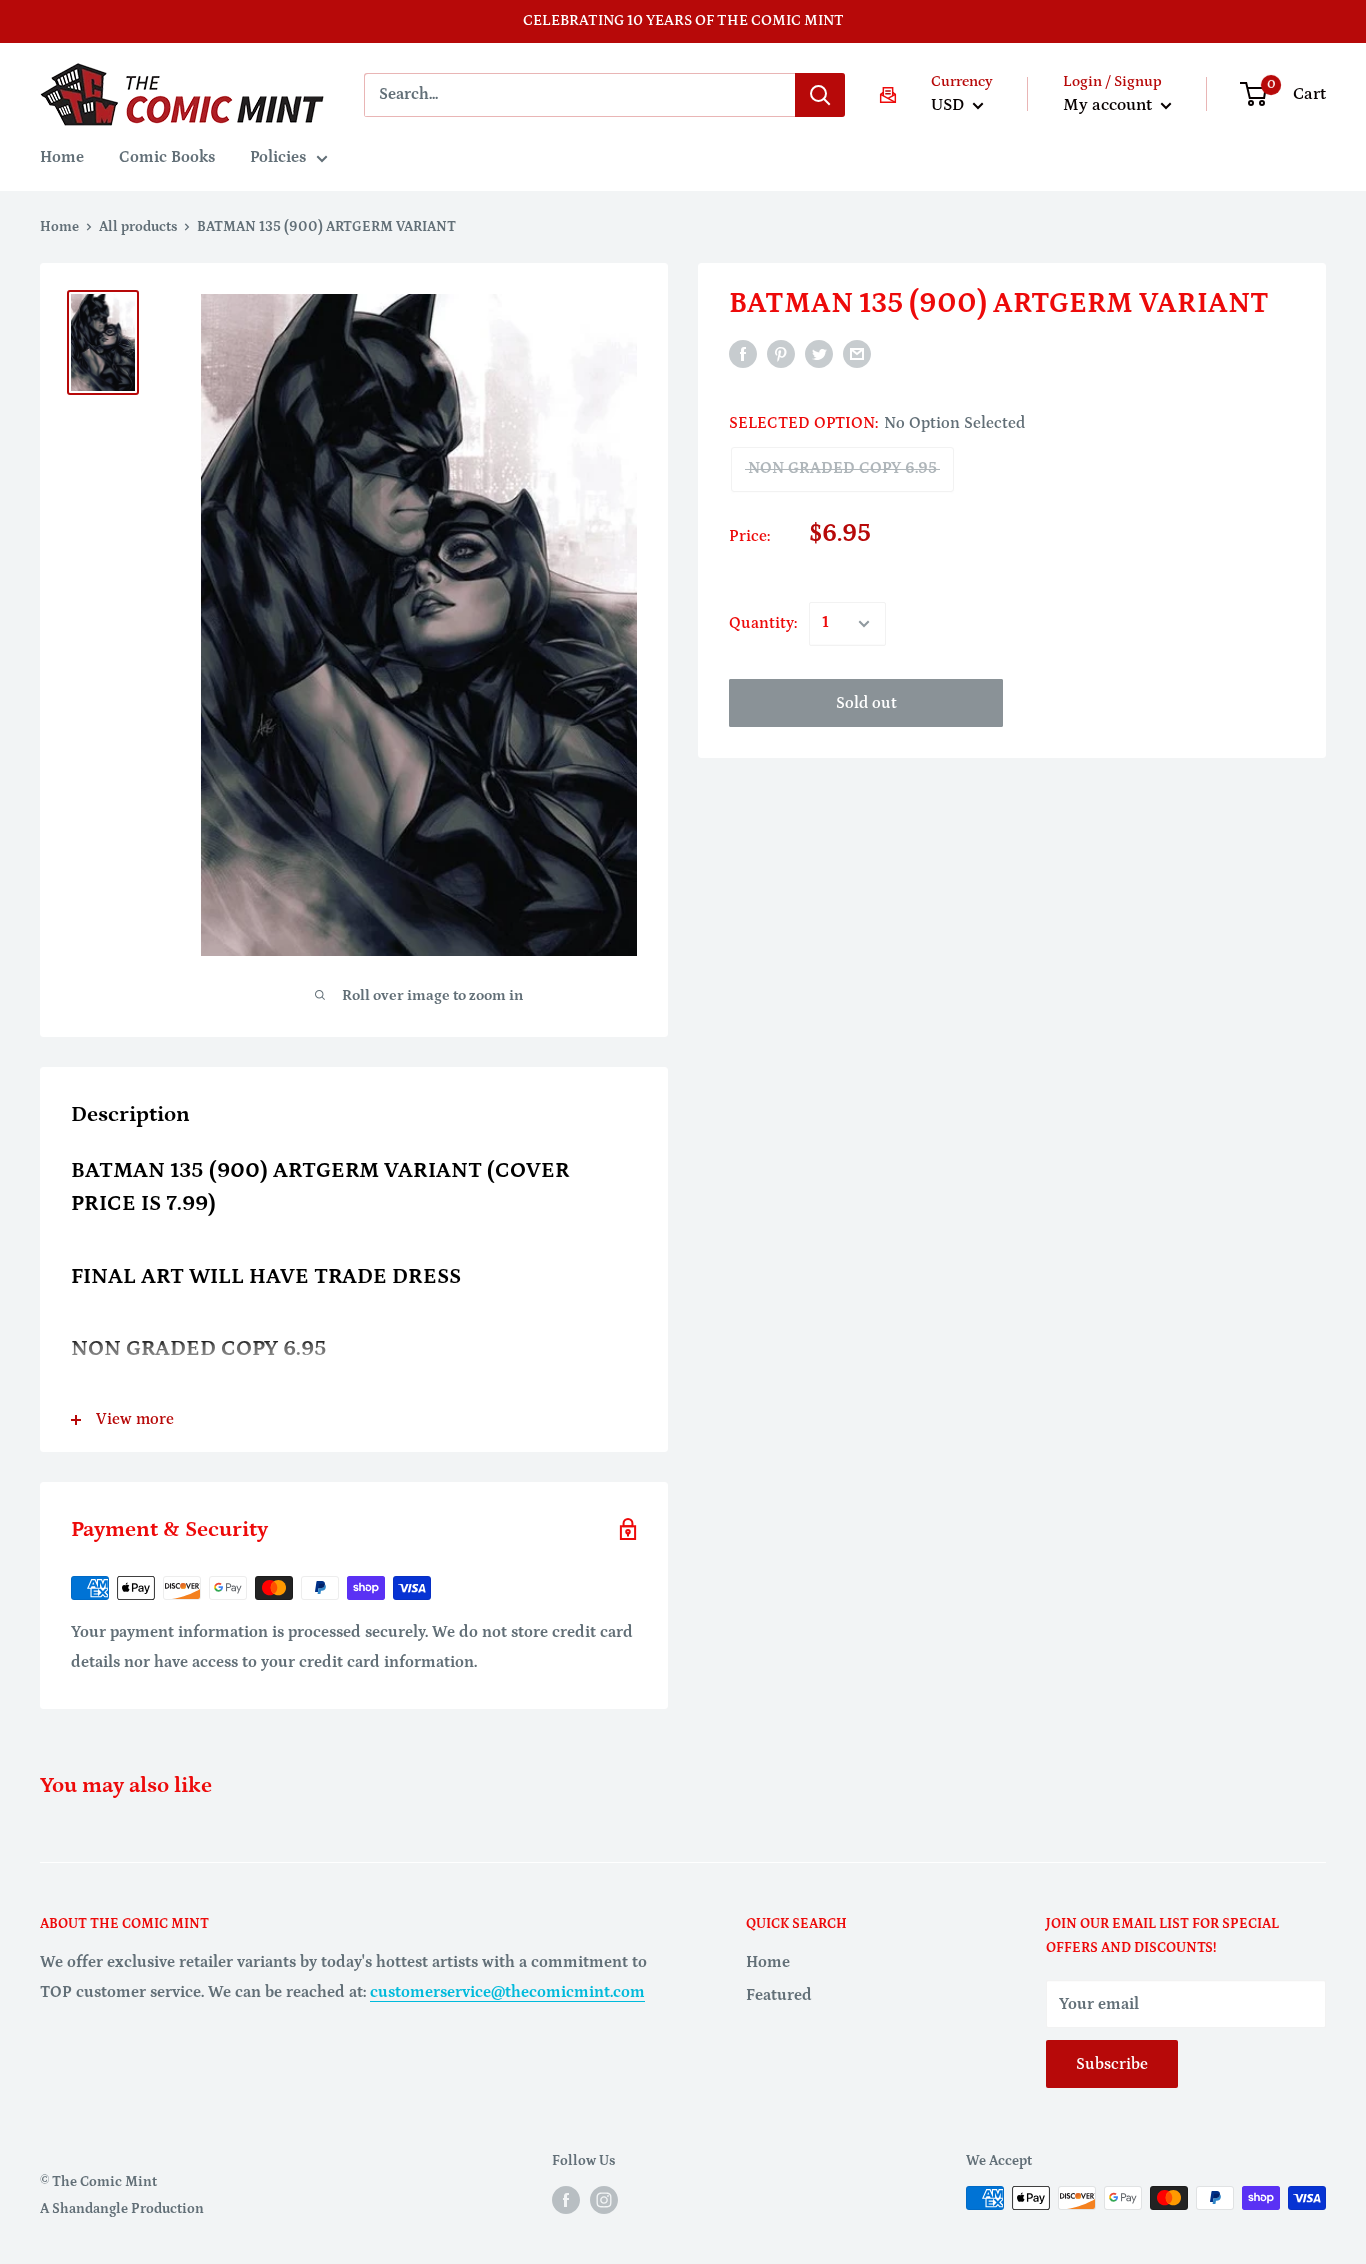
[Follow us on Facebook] (566, 2200)
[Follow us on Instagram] (604, 2200)
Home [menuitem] (62, 157)
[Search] (820, 95)
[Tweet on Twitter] (819, 354)
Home (59, 227)
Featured (779, 1995)
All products (138, 227)
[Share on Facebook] (743, 354)
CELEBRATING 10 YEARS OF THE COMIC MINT (683, 20)
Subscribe (1112, 2064)
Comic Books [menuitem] (167, 157)
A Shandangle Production (122, 2209)
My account (1109, 105)
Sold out (866, 703)
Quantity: (763, 623)
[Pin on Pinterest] (781, 354)
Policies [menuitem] (278, 157)
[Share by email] (857, 354)
